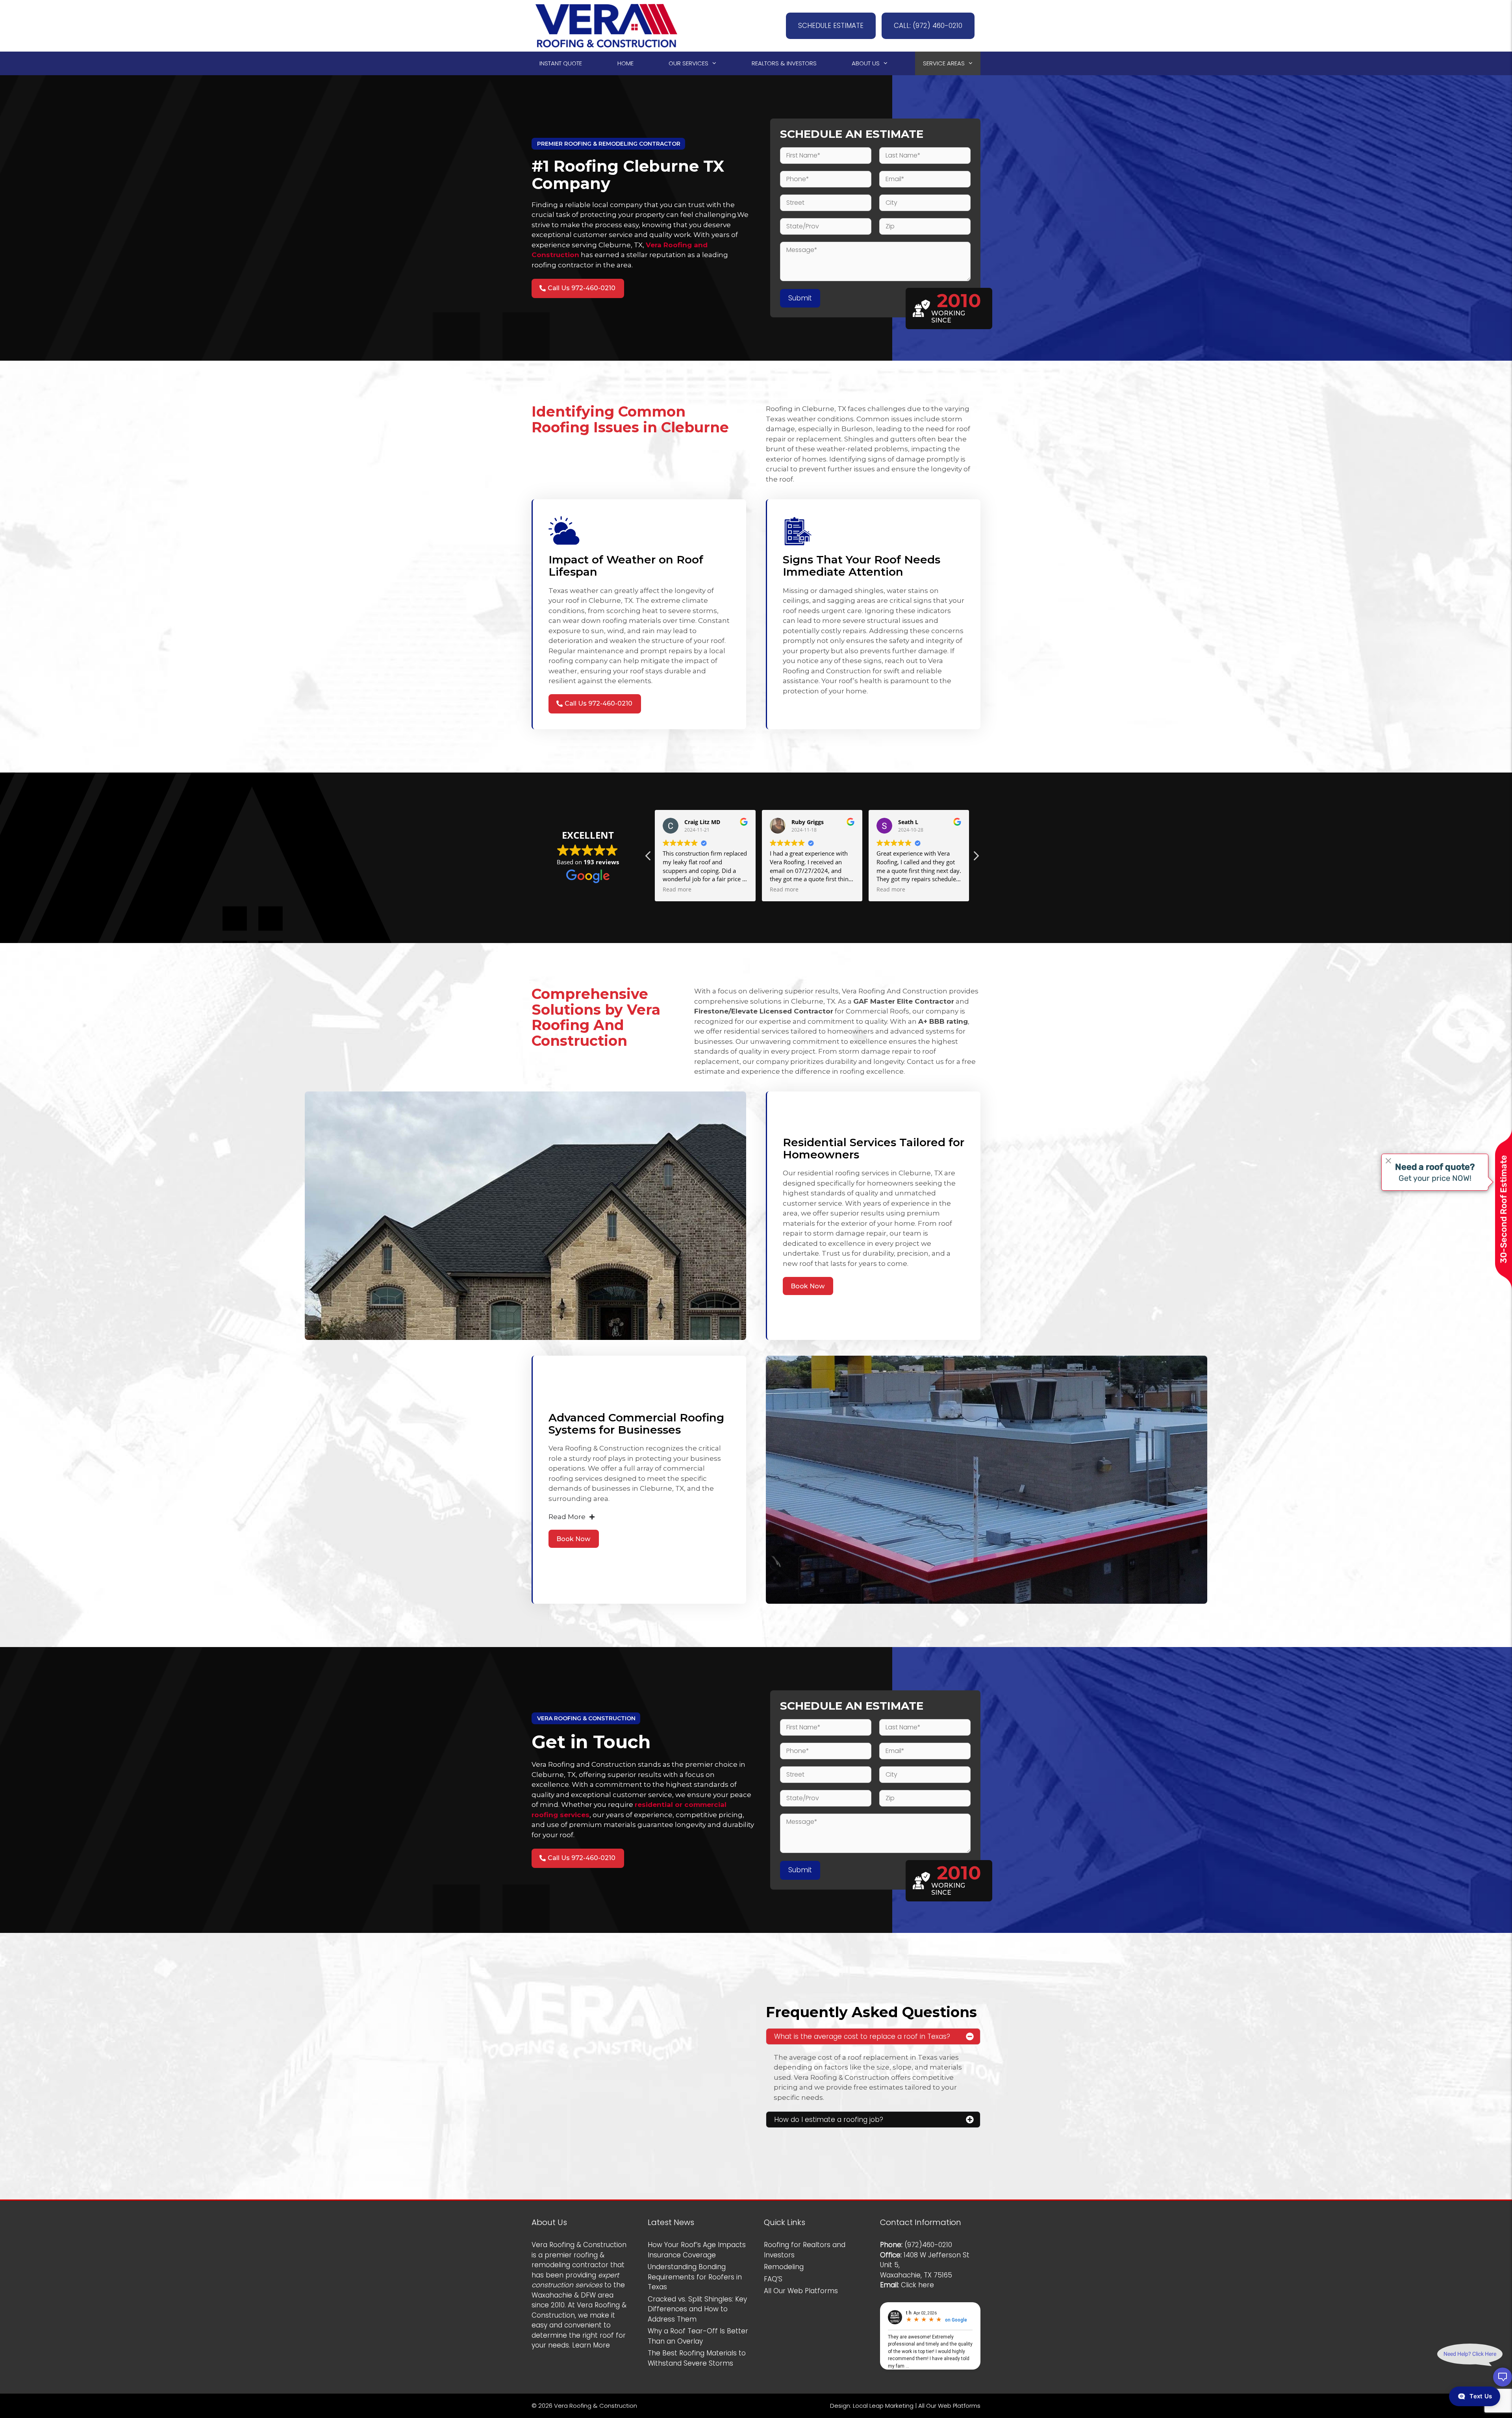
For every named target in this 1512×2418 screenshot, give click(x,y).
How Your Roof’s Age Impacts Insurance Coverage (697, 2250)
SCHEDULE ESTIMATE (831, 26)
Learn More (591, 2345)
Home (625, 63)
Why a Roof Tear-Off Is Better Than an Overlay (698, 2336)
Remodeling (784, 2267)
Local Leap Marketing (883, 2406)
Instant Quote (561, 63)
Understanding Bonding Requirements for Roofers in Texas (695, 2277)
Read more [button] (677, 889)
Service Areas (944, 63)
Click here (917, 2285)
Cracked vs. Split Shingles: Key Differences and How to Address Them (697, 2309)
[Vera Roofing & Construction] (606, 25)
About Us (866, 63)
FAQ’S (773, 2279)
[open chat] (1503, 2377)
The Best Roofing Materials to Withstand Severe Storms (697, 2358)
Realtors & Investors (784, 63)
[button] (649, 858)
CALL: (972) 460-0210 (928, 26)
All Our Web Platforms (801, 2291)
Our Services (688, 63)
